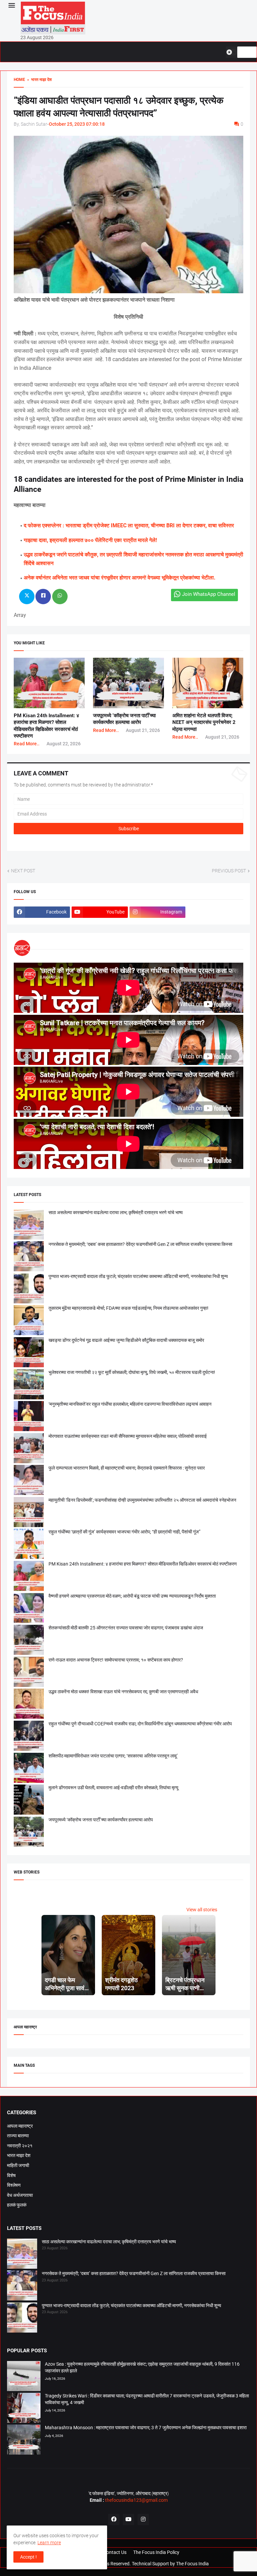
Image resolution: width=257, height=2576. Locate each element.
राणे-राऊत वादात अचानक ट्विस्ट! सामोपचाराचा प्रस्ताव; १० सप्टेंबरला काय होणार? (116, 1660)
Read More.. (27, 744)
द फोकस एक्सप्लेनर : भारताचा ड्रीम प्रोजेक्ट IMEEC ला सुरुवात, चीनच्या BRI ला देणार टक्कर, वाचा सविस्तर (129, 525)
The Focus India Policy (156, 2552)
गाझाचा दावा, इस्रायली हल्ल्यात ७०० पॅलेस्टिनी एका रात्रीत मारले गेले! (90, 540)
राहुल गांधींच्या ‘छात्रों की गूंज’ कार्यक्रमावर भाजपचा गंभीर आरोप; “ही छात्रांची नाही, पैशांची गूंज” (124, 1532)
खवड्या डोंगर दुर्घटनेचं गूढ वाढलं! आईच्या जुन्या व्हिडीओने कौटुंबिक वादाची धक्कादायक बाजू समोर (126, 1340)
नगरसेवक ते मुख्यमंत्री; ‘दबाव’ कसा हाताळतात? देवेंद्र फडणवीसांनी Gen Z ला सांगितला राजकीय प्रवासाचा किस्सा (140, 1244)
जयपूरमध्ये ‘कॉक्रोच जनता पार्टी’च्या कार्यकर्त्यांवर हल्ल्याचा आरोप (101, 1820)
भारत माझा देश (19, 2155)
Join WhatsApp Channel (209, 594)
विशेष (11, 2175)
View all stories (202, 1910)
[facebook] (114, 2519)
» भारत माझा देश (38, 80)
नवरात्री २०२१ (20, 2146)
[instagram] (143, 2519)
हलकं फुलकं (17, 2205)
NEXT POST (23, 871)
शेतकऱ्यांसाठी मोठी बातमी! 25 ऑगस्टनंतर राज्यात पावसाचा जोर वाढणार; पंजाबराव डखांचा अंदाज (126, 1628)
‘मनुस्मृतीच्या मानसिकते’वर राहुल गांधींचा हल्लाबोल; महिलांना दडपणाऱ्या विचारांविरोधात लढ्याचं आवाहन (130, 1404)
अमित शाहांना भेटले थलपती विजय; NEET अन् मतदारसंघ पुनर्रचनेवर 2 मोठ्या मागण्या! (204, 722)
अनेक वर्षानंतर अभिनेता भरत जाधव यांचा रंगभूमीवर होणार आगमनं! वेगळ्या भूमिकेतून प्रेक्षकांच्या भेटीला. (120, 578)
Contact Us (115, 2552)
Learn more (49, 2543)
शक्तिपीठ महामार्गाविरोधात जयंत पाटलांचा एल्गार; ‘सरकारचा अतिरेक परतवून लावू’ (113, 1756)
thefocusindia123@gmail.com (136, 2500)
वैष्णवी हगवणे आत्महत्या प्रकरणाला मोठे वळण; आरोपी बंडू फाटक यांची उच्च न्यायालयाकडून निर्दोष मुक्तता (132, 1596)
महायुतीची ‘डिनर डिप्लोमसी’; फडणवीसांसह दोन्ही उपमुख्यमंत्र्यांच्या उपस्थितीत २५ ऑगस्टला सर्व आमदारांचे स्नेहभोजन (142, 1500)
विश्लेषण (14, 2185)
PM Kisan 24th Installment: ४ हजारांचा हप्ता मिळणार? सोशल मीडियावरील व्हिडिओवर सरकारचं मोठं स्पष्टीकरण (143, 1564)
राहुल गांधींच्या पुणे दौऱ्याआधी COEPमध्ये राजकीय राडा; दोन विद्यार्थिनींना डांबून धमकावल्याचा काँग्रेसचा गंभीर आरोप (140, 1724)
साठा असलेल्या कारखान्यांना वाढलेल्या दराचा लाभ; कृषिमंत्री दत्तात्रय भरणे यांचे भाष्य (116, 1212)
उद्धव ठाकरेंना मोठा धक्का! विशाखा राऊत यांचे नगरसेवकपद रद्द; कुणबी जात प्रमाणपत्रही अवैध (123, 1692)
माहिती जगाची (18, 2165)
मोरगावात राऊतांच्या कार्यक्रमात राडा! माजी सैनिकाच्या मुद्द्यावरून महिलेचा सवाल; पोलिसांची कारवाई (128, 1436)
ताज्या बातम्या (18, 2136)
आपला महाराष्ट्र (20, 2126)
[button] (11, 6)
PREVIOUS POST (229, 871)
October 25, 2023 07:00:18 (77, 124)
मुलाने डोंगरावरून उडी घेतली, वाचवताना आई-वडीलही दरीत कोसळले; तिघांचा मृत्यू (113, 1788)
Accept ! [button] (28, 2557)
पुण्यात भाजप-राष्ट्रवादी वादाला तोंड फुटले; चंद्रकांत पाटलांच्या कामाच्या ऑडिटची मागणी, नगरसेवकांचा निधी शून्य (138, 1276)
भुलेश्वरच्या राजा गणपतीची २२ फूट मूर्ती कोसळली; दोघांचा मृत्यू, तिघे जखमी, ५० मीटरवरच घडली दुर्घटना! (132, 1372)
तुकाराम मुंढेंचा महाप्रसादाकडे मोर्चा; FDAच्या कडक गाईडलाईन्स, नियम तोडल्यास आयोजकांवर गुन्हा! (128, 1308)
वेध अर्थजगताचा (20, 2195)
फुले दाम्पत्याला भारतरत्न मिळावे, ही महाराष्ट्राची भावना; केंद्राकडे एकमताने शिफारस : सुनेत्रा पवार (127, 1468)
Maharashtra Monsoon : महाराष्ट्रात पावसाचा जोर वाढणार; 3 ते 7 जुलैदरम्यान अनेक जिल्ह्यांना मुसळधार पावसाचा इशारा (146, 2428)
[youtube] (128, 2519)
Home (19, 80)
